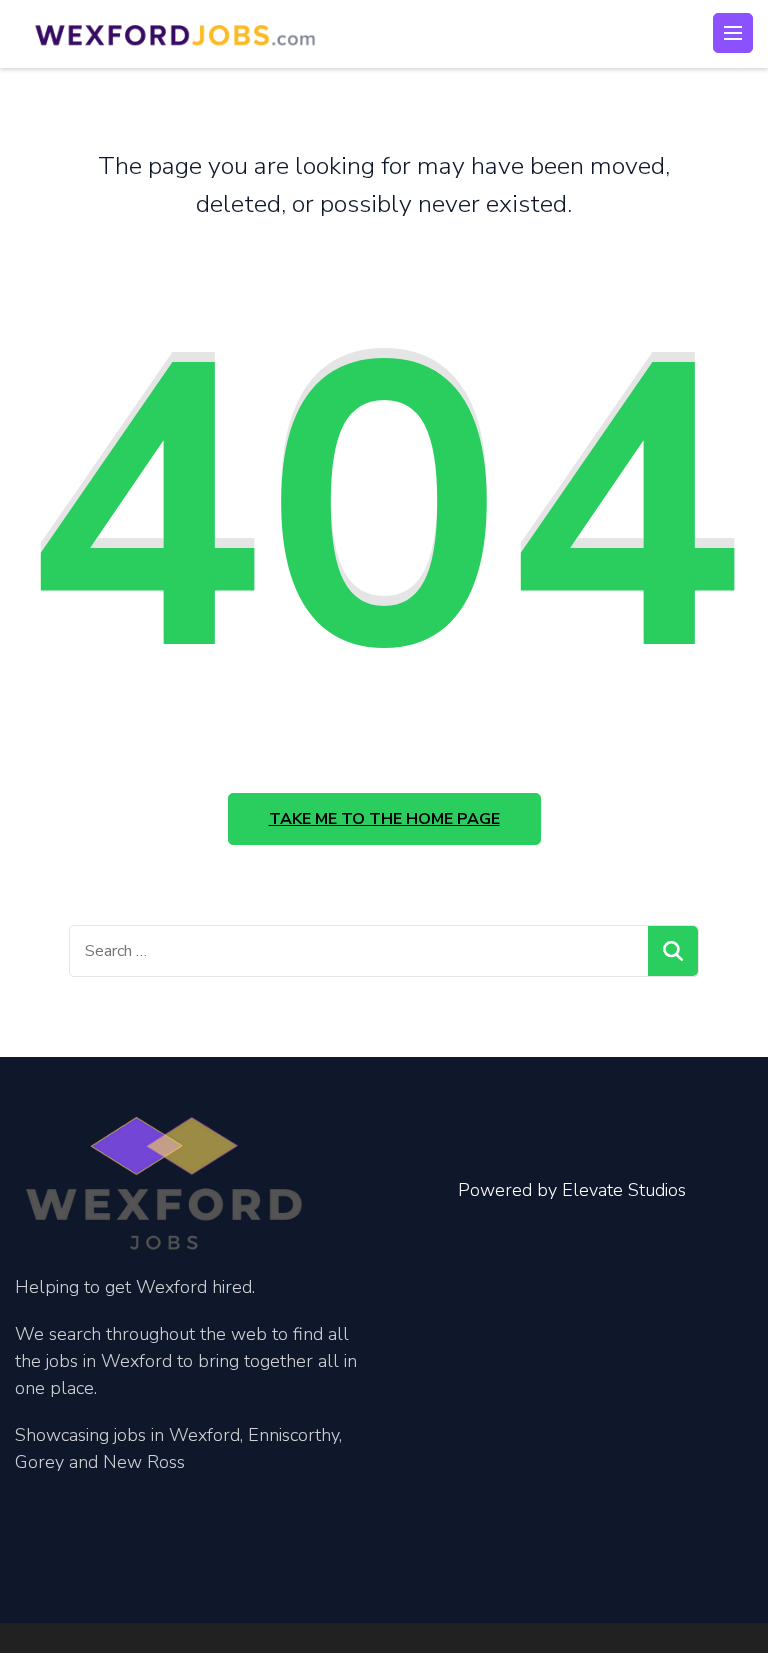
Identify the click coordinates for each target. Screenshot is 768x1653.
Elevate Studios (624, 1190)
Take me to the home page (384, 819)
